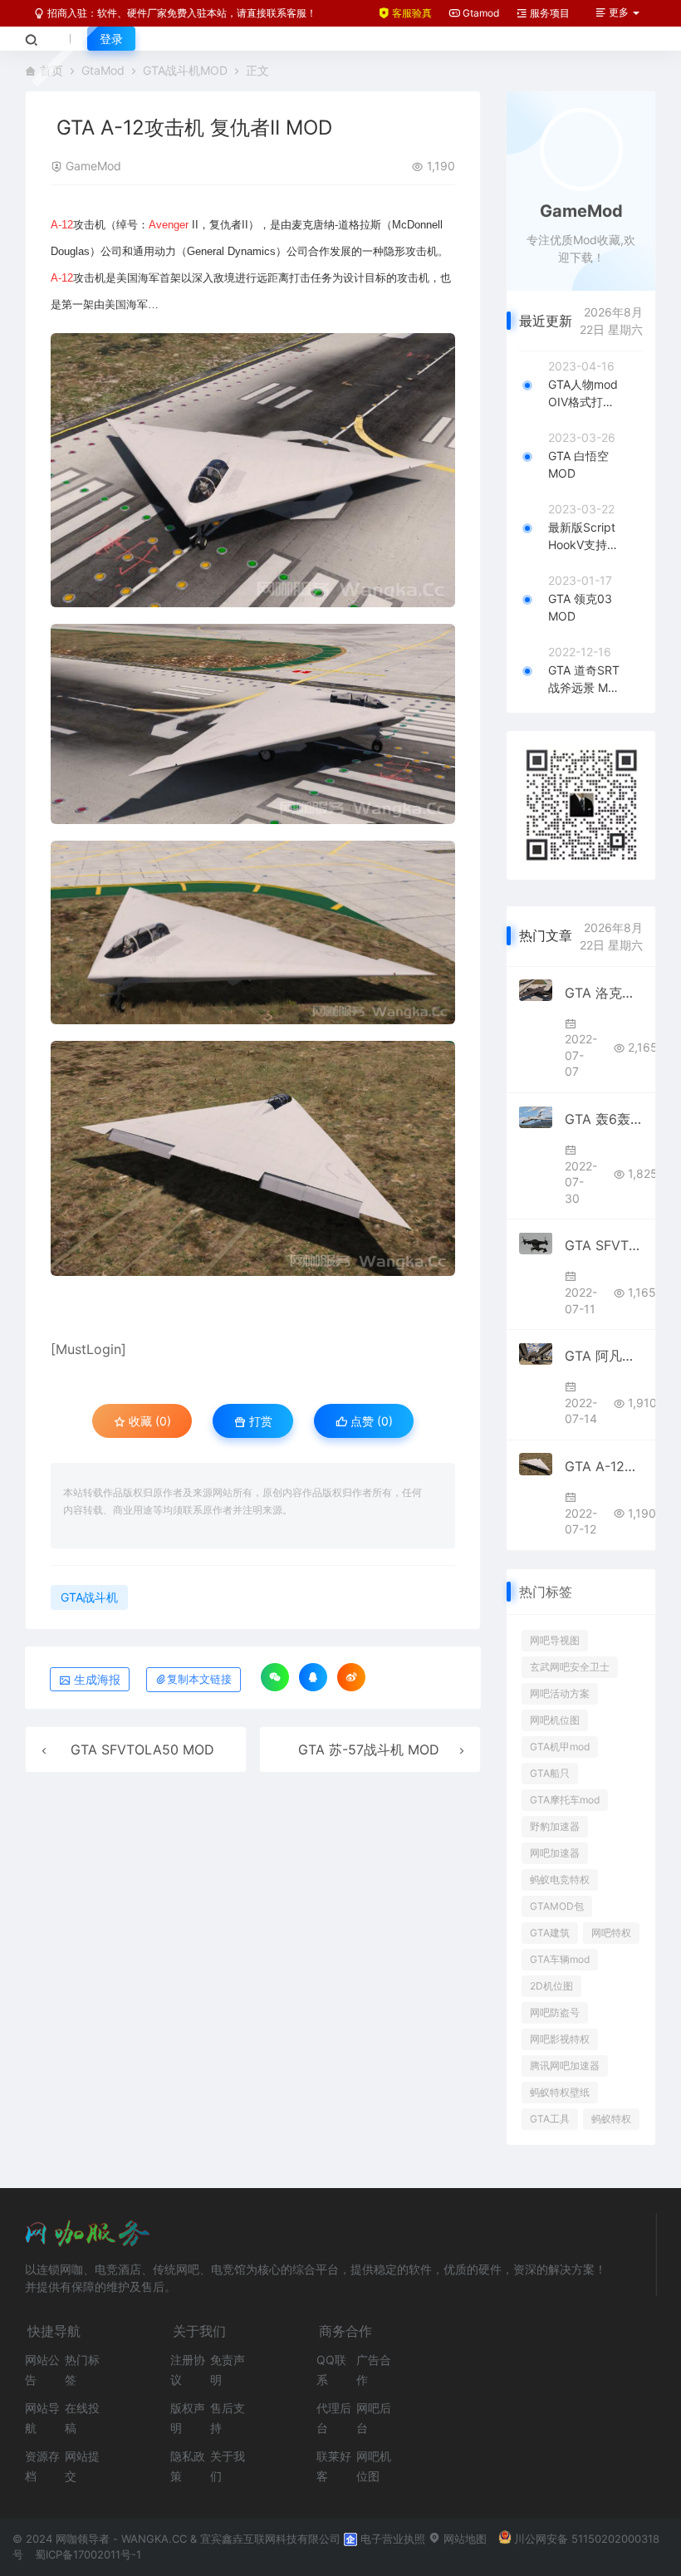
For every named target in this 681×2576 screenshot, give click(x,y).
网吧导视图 (555, 1640)
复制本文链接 (199, 1679)
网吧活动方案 (560, 1693)
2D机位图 (551, 1986)
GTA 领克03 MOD (580, 607)
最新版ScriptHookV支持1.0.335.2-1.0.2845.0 (582, 537)
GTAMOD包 (557, 1906)
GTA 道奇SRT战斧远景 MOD (584, 680)
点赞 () (370, 1421)
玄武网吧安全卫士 (570, 1667)
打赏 (259, 1421)
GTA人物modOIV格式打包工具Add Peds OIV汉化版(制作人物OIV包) (583, 394)
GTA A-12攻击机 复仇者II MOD (604, 1466)
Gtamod (480, 13)
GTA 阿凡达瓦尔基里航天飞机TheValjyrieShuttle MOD (604, 1356)
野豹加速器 (555, 1826)
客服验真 (411, 13)
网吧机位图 (555, 1720)
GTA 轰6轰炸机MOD (604, 1119)
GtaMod (103, 70)
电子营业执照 (391, 2539)
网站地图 (463, 2539)
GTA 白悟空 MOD (578, 464)
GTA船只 (550, 1773)
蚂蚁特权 (611, 2119)
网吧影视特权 (560, 2039)
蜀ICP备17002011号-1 (88, 2554)
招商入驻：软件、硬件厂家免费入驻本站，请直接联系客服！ (181, 13)
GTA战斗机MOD (185, 70)
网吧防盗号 (555, 2012)
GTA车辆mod (560, 1959)
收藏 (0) (148, 1421)
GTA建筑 (550, 1933)
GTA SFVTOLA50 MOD (142, 1749)
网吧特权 (611, 1933)
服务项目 (549, 13)
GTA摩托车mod (565, 1800)
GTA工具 (550, 2119)
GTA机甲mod (560, 1747)
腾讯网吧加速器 (565, 2066)
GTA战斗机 (89, 1597)
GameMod (93, 166)
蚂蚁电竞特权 (560, 1879)
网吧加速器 (555, 1853)
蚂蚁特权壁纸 (560, 2092)
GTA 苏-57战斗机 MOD (369, 1749)
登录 (111, 39)
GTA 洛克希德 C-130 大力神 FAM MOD (604, 993)
